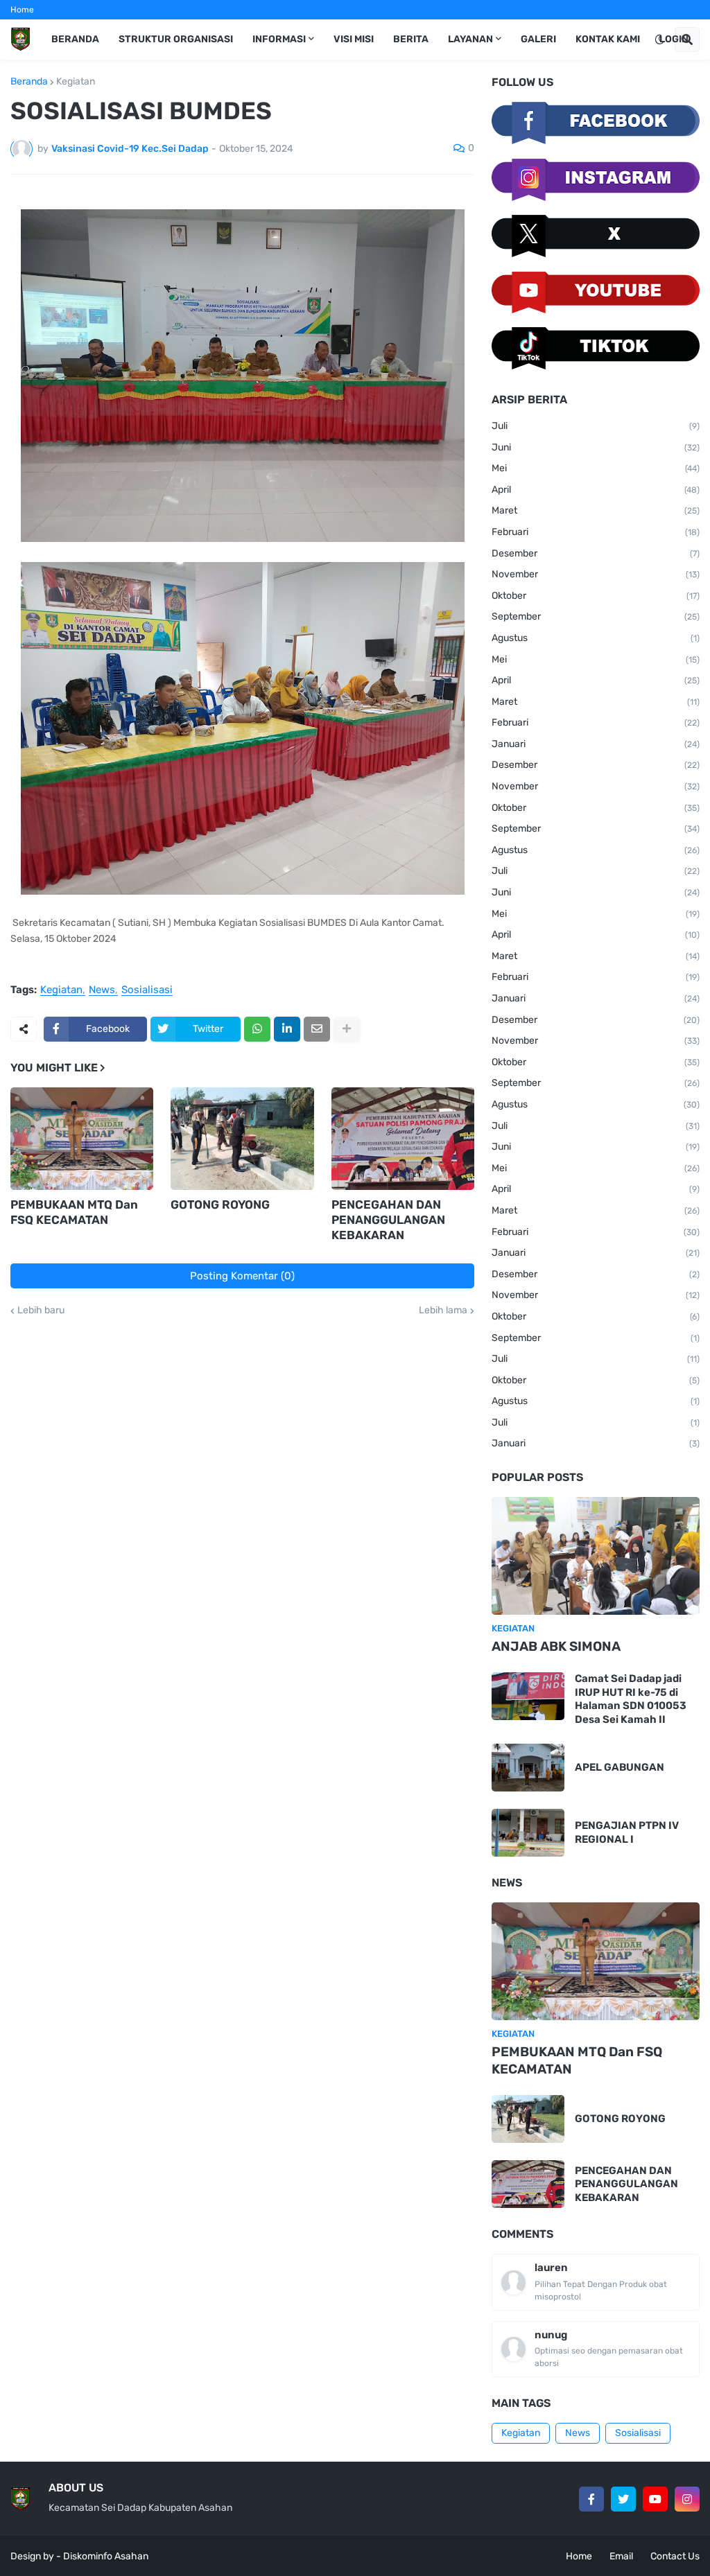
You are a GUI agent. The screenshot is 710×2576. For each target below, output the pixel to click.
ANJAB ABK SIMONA (556, 1646)
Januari (596, 744)
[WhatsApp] (257, 1029)
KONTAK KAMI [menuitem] (608, 39)
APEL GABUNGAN (620, 1767)
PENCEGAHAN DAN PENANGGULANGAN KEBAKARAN (388, 1220)
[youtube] (655, 2499)
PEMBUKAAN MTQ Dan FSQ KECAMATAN (74, 1212)
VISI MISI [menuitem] (354, 39)
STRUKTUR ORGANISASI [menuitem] (176, 39)
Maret (596, 510)
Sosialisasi (147, 990)
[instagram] (687, 2499)
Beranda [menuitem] (75, 39)
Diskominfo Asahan (106, 2556)
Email (621, 2556)
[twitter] (623, 2499)
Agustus (596, 638)
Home (22, 10)
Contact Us (675, 2556)
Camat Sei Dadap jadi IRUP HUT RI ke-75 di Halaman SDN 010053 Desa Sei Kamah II (631, 1699)
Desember (596, 553)
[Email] (317, 1029)
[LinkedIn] (287, 1029)
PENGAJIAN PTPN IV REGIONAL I (627, 1832)
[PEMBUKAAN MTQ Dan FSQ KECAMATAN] (82, 1139)
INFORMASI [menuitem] (279, 39)
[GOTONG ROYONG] (242, 1139)
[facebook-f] (591, 2499)
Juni (596, 447)
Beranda (29, 82)
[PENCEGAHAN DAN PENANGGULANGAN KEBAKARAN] (403, 1139)
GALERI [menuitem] (538, 39)
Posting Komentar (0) (242, 1276)
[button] (659, 40)
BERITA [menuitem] (411, 39)
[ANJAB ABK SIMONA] (596, 1556)
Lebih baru (41, 1311)
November (596, 574)
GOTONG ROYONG (220, 1204)
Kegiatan (76, 82)
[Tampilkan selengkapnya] (347, 1029)
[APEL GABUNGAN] (528, 1768)
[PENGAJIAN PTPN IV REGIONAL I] (528, 1833)
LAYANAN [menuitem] (470, 39)
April (596, 490)
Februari (596, 532)
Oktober (596, 596)
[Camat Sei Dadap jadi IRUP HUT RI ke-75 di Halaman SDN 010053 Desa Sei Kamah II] (528, 1696)
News (102, 990)
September (596, 616)
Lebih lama (443, 1311)
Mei (596, 468)
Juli (596, 426)
